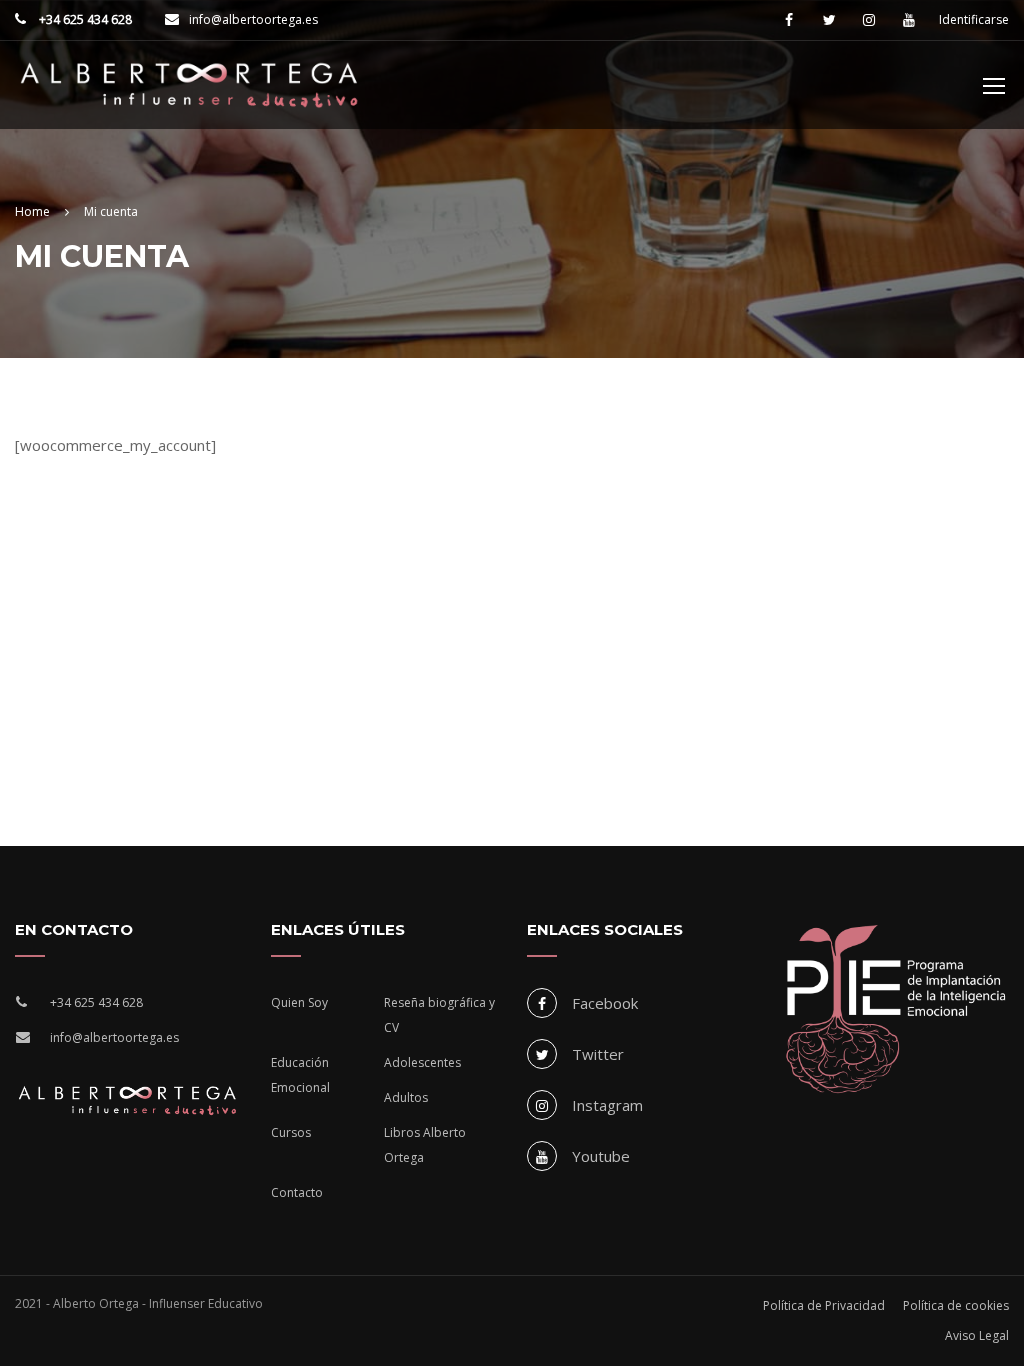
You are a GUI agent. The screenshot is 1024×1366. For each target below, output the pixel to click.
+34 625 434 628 (84, 19)
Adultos (406, 1097)
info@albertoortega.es (253, 19)
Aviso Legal (977, 1335)
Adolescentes (422, 1062)
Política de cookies (956, 1305)
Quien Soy (299, 1002)
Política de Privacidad (824, 1305)
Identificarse (974, 20)
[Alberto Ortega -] (190, 95)
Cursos (291, 1132)
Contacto (297, 1192)
